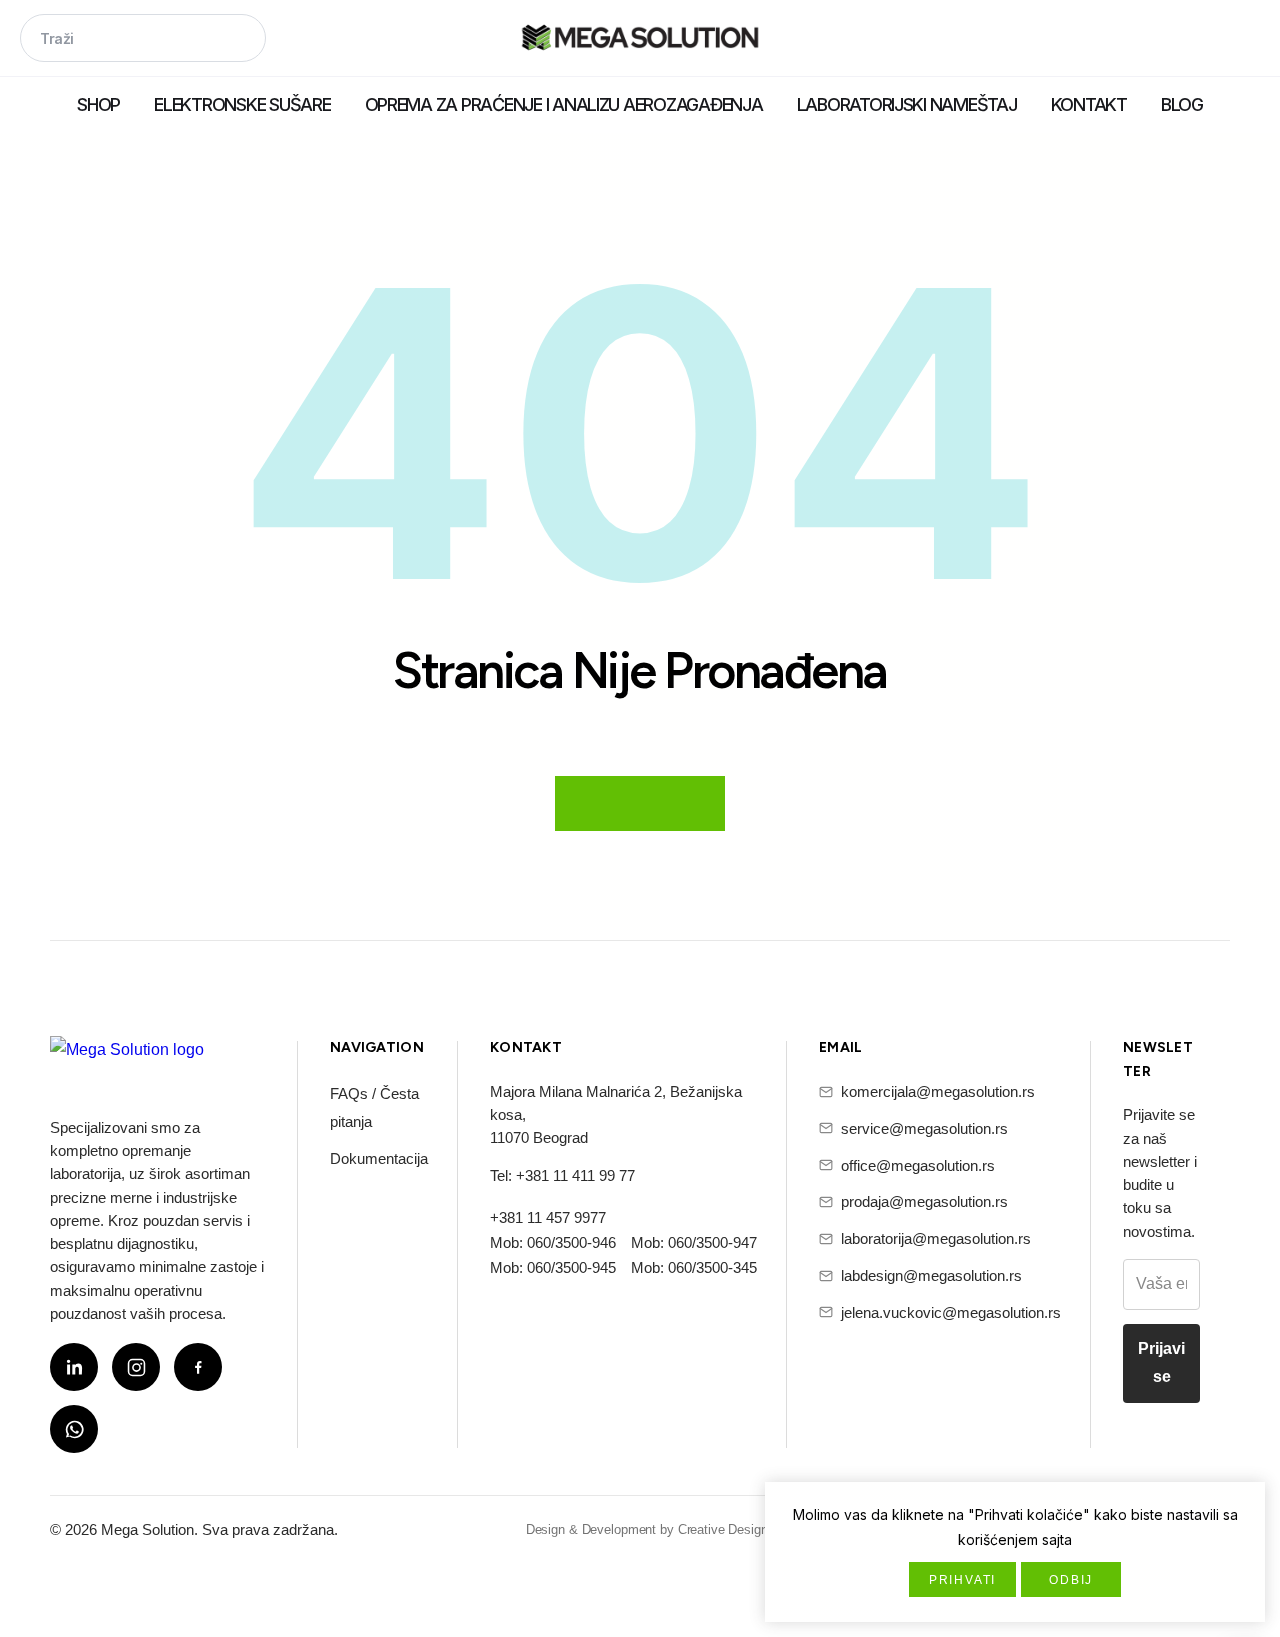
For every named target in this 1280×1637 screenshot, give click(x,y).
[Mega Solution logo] (127, 1062)
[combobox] (143, 38)
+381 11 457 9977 (548, 1217)
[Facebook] (198, 1367)
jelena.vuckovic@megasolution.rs (951, 1312)
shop (98, 104)
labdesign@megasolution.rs (931, 1275)
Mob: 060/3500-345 (694, 1267)
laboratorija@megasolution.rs (936, 1238)
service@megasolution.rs (924, 1128)
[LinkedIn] (74, 1367)
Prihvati (962, 1580)
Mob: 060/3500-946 (553, 1242)
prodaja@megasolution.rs (924, 1201)
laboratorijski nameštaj (907, 104)
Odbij (1071, 1580)
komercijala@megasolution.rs (938, 1091)
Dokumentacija (379, 1158)
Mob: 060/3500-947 (694, 1242)
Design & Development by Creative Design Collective (677, 1529)
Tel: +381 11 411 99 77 (562, 1175)
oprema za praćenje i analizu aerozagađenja (564, 104)
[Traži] (242, 40)
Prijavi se (1161, 1363)
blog (1182, 104)
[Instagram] (136, 1367)
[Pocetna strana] (640, 39)
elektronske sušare (242, 104)
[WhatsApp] (74, 1429)
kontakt (1089, 104)
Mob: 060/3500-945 (553, 1267)
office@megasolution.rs (918, 1165)
